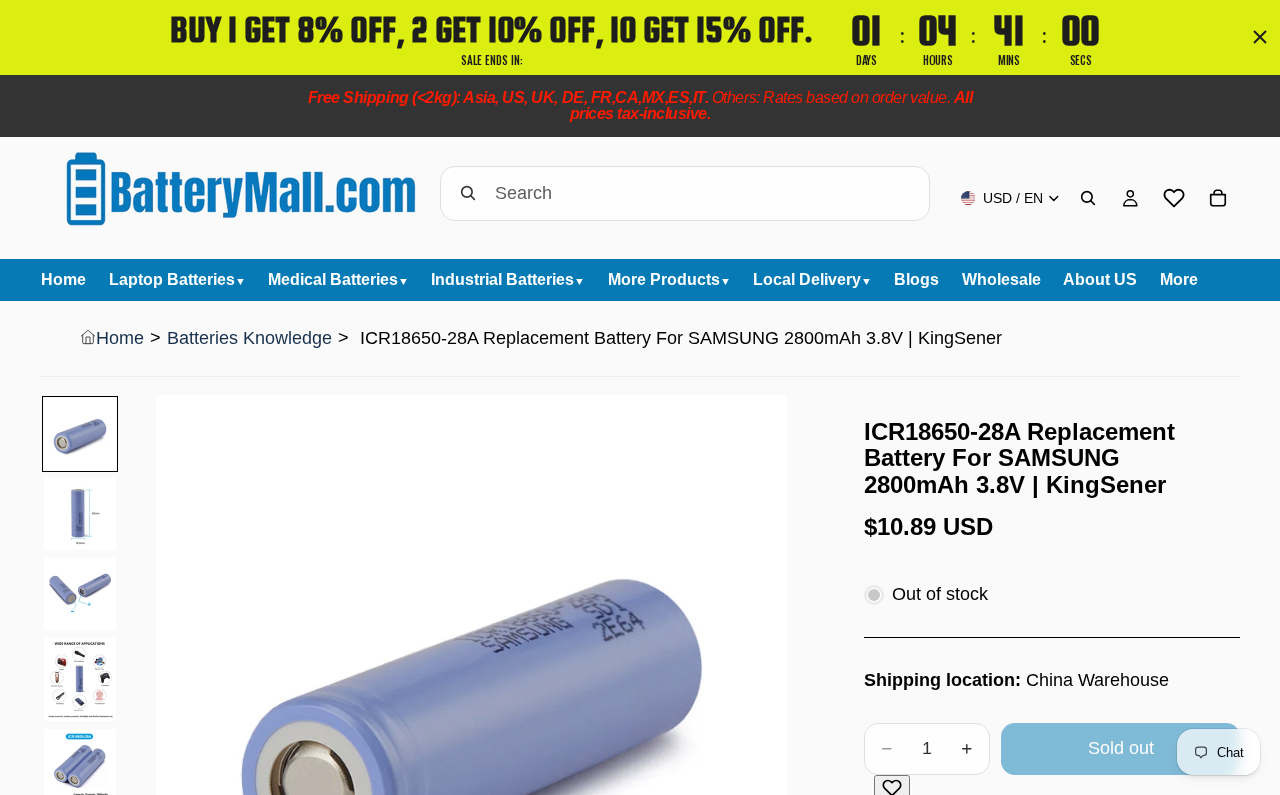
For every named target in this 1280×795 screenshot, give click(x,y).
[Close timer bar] (1260, 37)
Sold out (1121, 748)
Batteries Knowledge (249, 338)
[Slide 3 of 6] (80, 594)
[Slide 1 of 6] (80, 434)
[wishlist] (1174, 198)
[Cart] (1218, 198)
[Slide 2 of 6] (80, 514)
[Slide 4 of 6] (80, 679)
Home (120, 338)
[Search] (1088, 198)
